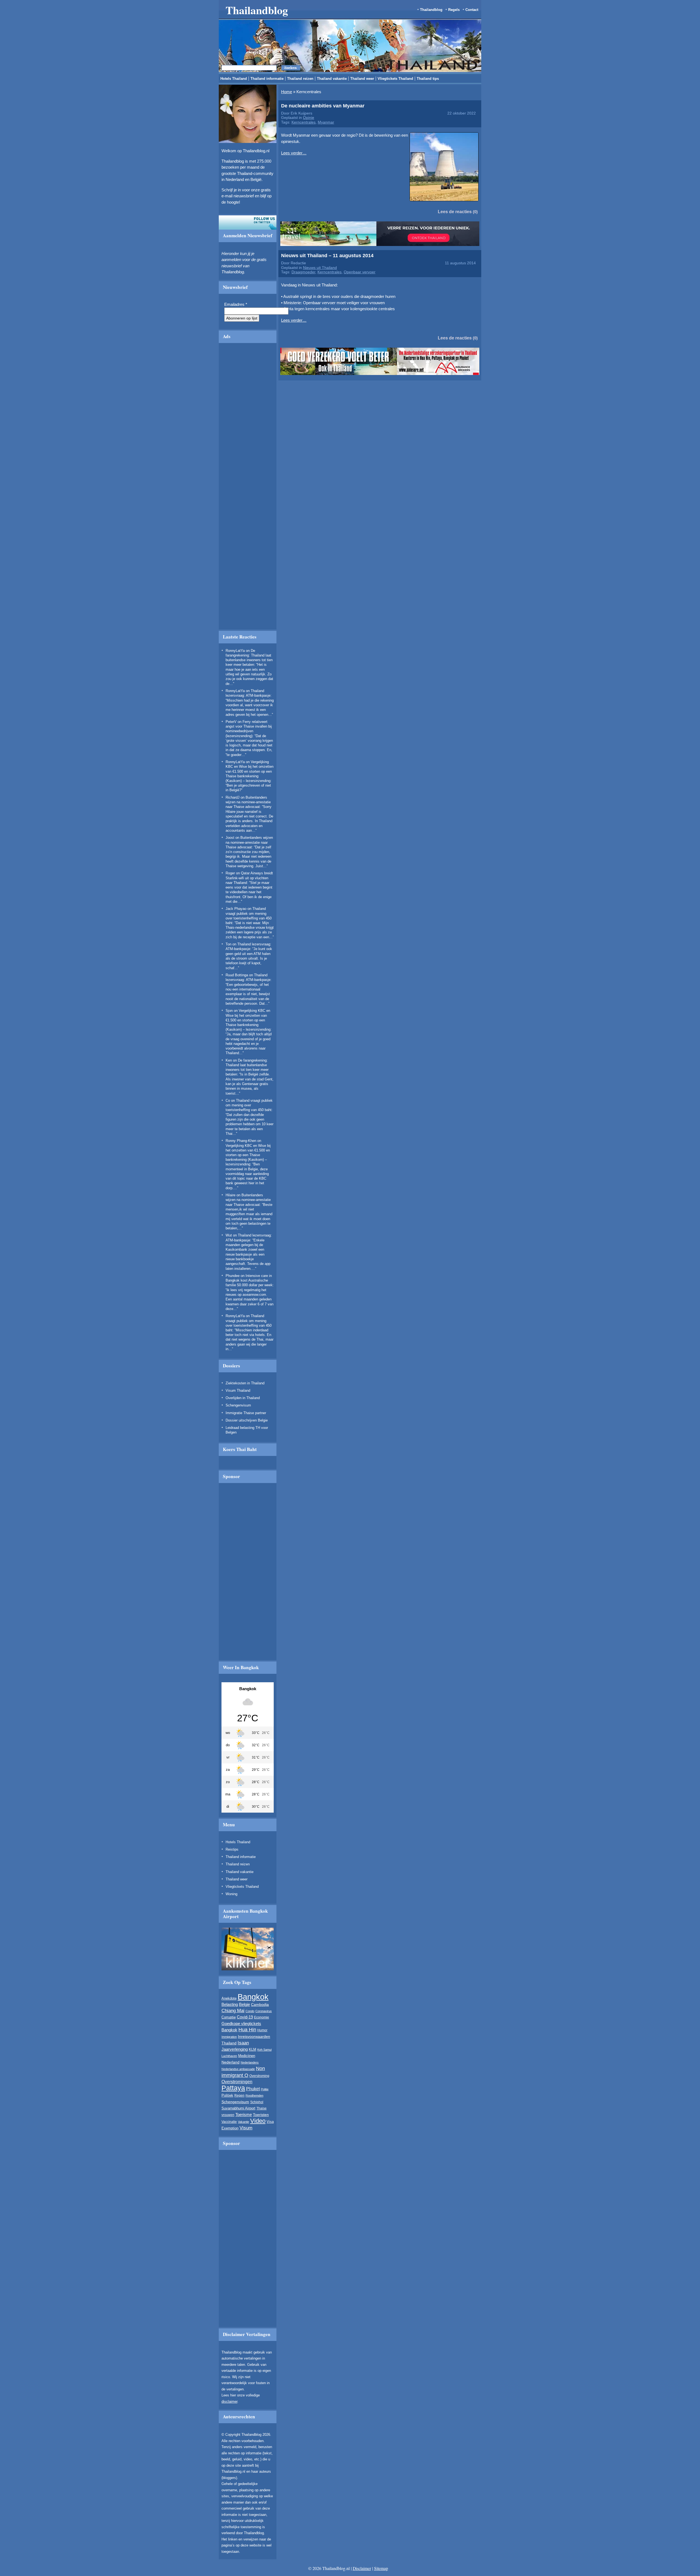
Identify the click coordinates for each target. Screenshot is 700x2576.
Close (524, 265)
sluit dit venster (234, 325)
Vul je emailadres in (208, 309)
